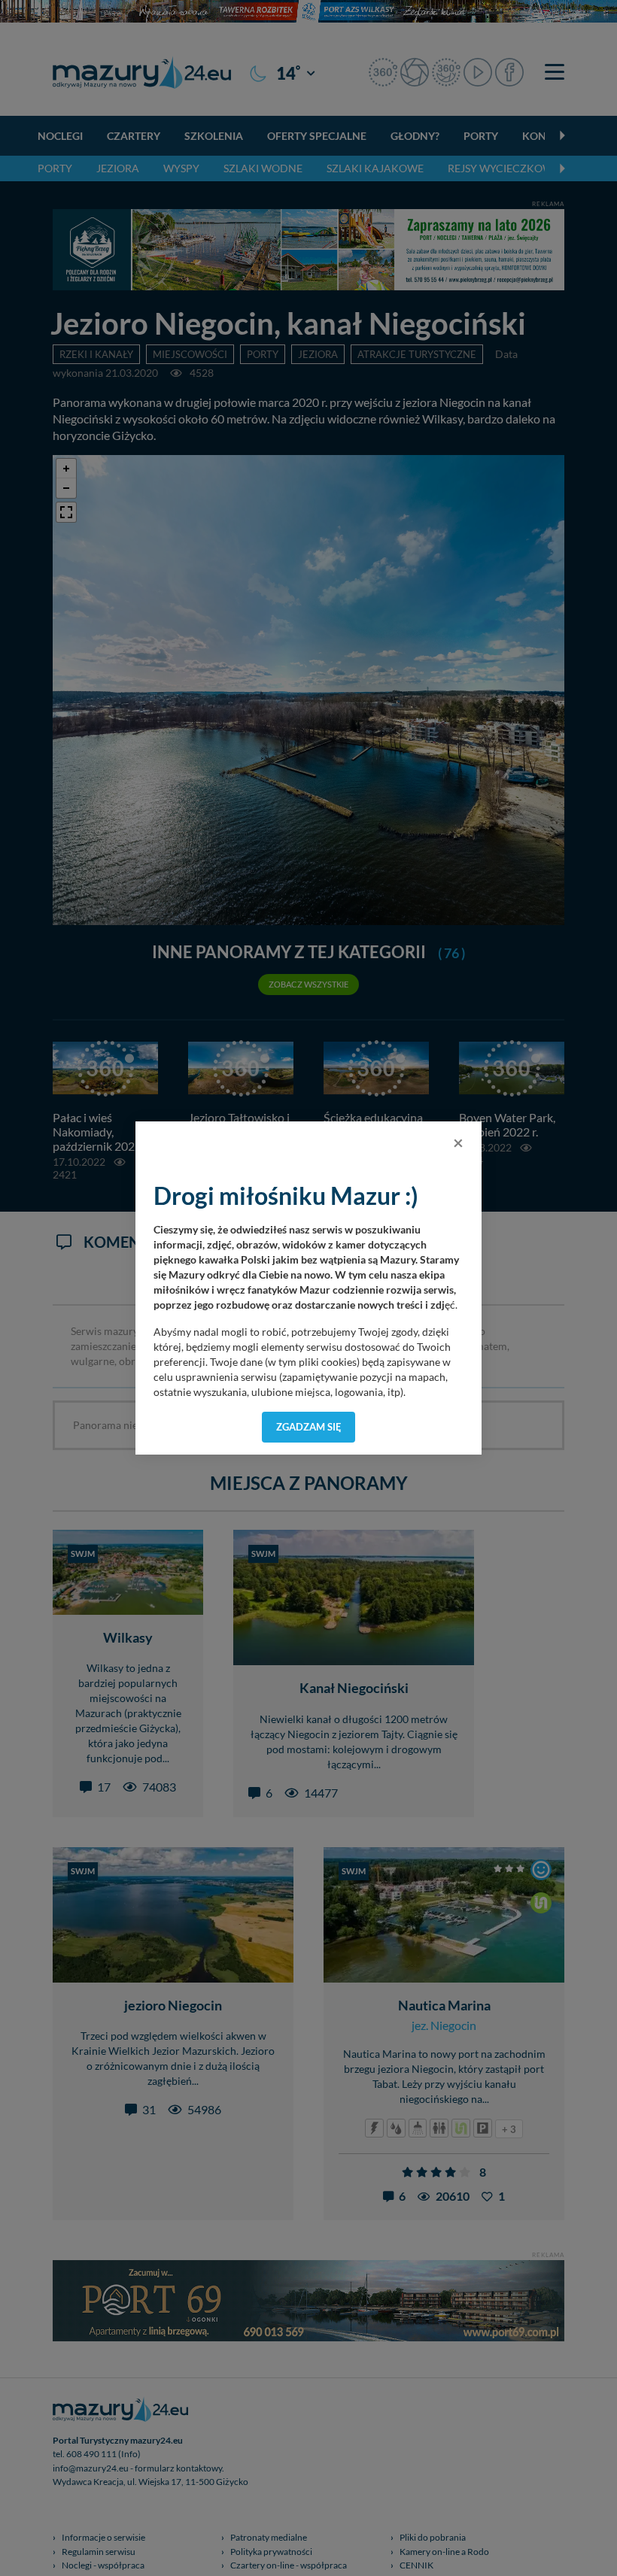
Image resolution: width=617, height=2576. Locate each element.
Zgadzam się (309, 1427)
